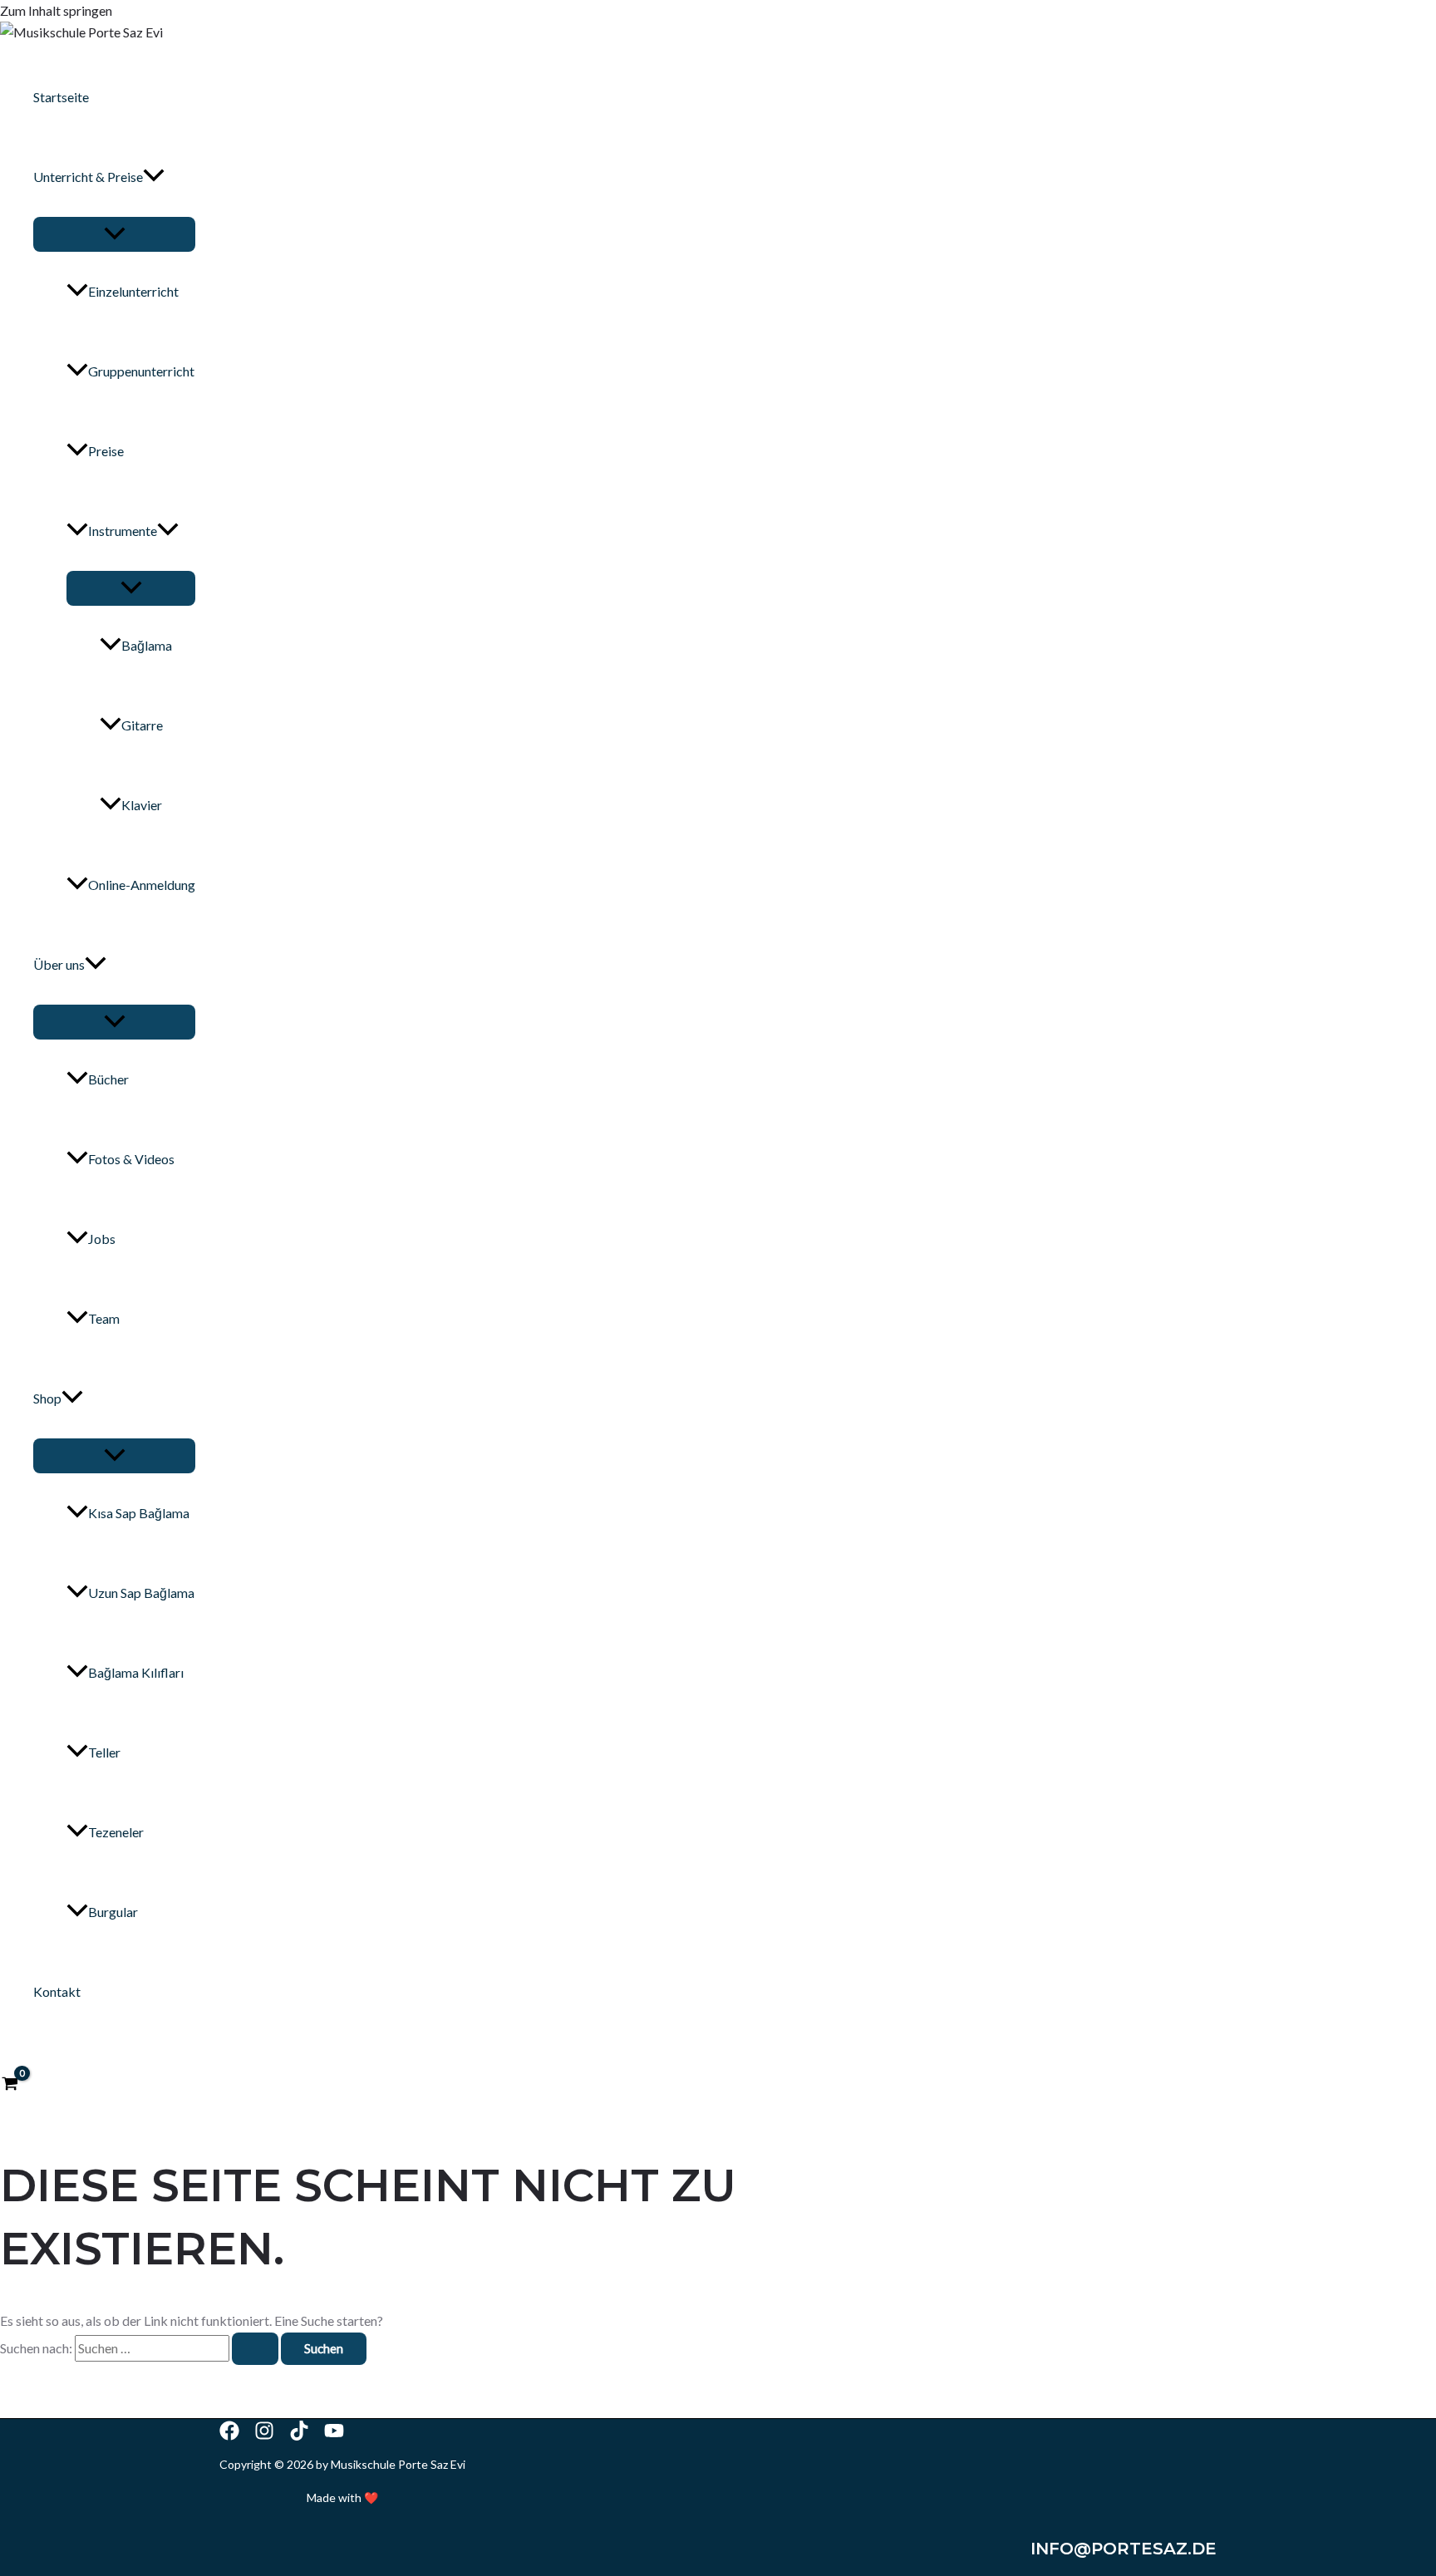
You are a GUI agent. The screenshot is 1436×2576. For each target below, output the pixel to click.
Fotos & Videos (131, 1159)
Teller (104, 1752)
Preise (106, 451)
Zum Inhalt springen (56, 10)
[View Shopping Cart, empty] (10, 2085)
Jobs (102, 1239)
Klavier (142, 805)
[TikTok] (299, 2435)
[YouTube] (334, 2435)
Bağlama (147, 645)
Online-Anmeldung (142, 885)
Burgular (113, 1912)
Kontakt (57, 1991)
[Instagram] (264, 2435)
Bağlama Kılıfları (136, 1672)
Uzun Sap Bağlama (141, 1593)
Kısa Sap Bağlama (139, 1513)
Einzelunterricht (133, 291)
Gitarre (142, 725)
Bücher (108, 1079)
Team (104, 1318)
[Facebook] (229, 2435)
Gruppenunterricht (141, 371)
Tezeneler (116, 1832)
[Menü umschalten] (114, 234)
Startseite (61, 97)
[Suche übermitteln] (255, 2349)
